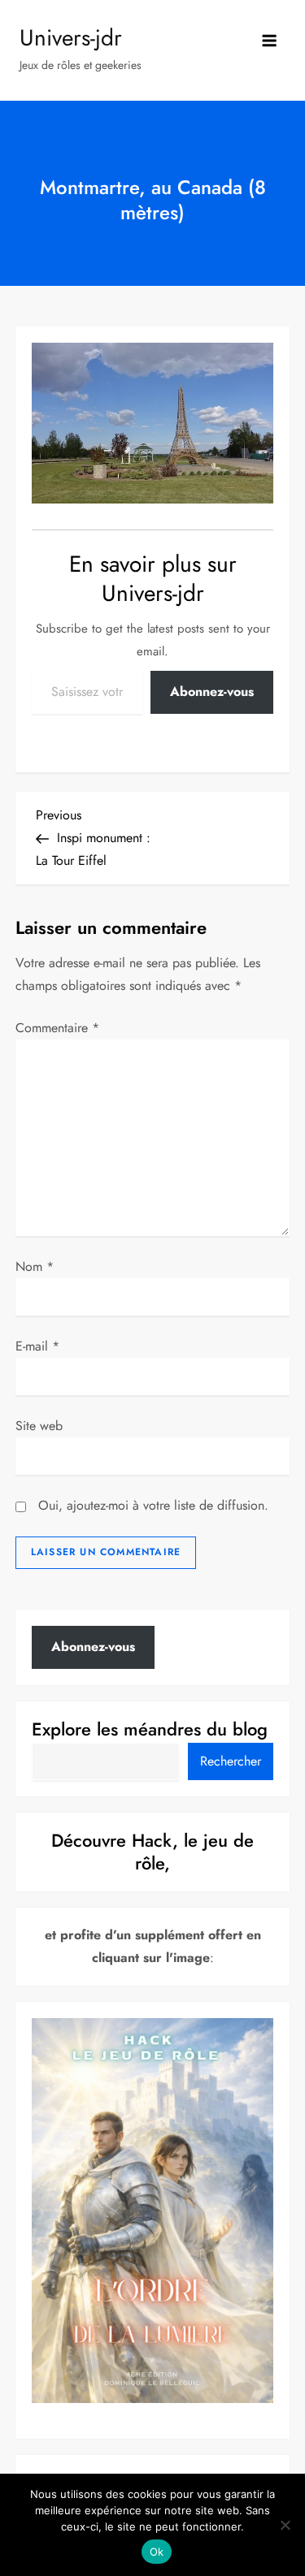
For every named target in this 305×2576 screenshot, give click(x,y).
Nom (35, 1266)
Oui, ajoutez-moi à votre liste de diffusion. (151, 1505)
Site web (39, 1426)
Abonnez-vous (212, 692)
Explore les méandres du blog (150, 1729)
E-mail (37, 1346)
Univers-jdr (71, 38)
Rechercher (231, 1761)
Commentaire (57, 1028)
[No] (285, 2525)
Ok (157, 2552)
